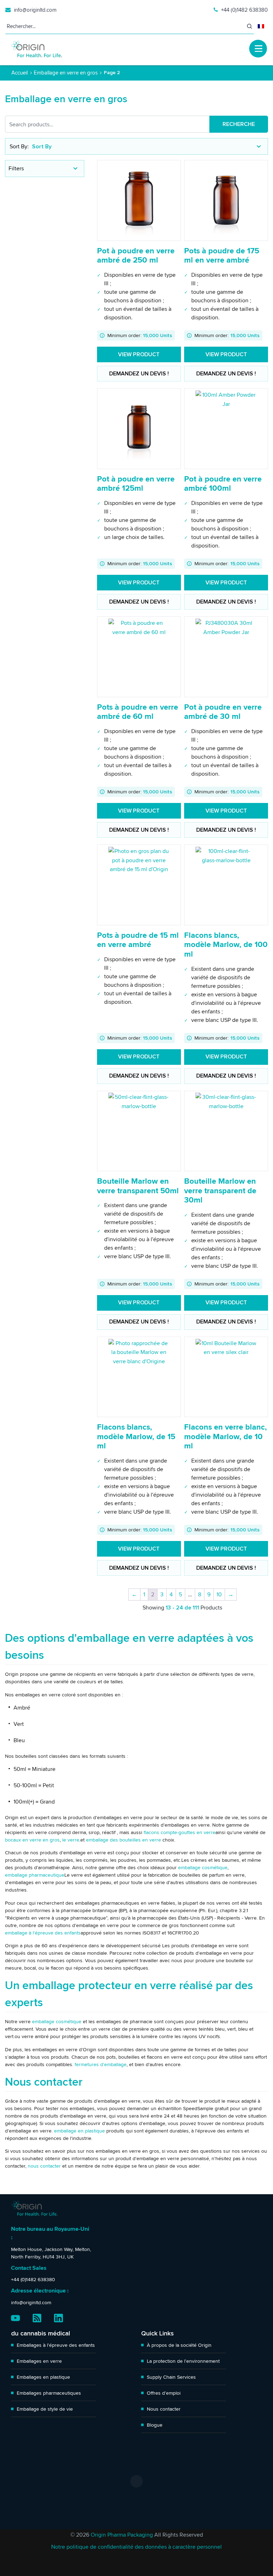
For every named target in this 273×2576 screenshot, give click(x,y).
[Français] (261, 26)
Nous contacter (164, 2409)
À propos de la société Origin (179, 2345)
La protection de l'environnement (183, 2361)
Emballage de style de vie (45, 2409)
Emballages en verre (39, 2361)
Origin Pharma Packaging (122, 2535)
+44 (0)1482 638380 (244, 10)
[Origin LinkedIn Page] (58, 2318)
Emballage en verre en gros (66, 73)
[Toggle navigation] (258, 49)
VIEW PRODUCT (139, 354)
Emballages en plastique (43, 2377)
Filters (16, 168)
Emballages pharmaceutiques (49, 2393)
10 (219, 1594)
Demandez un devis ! (139, 374)
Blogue (155, 2425)
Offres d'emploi (164, 2393)
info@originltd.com (35, 10)
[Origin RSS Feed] (37, 2318)
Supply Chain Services (171, 2377)
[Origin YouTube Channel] (15, 2318)
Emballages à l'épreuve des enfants (56, 2345)
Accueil (20, 73)
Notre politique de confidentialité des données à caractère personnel (136, 2547)
